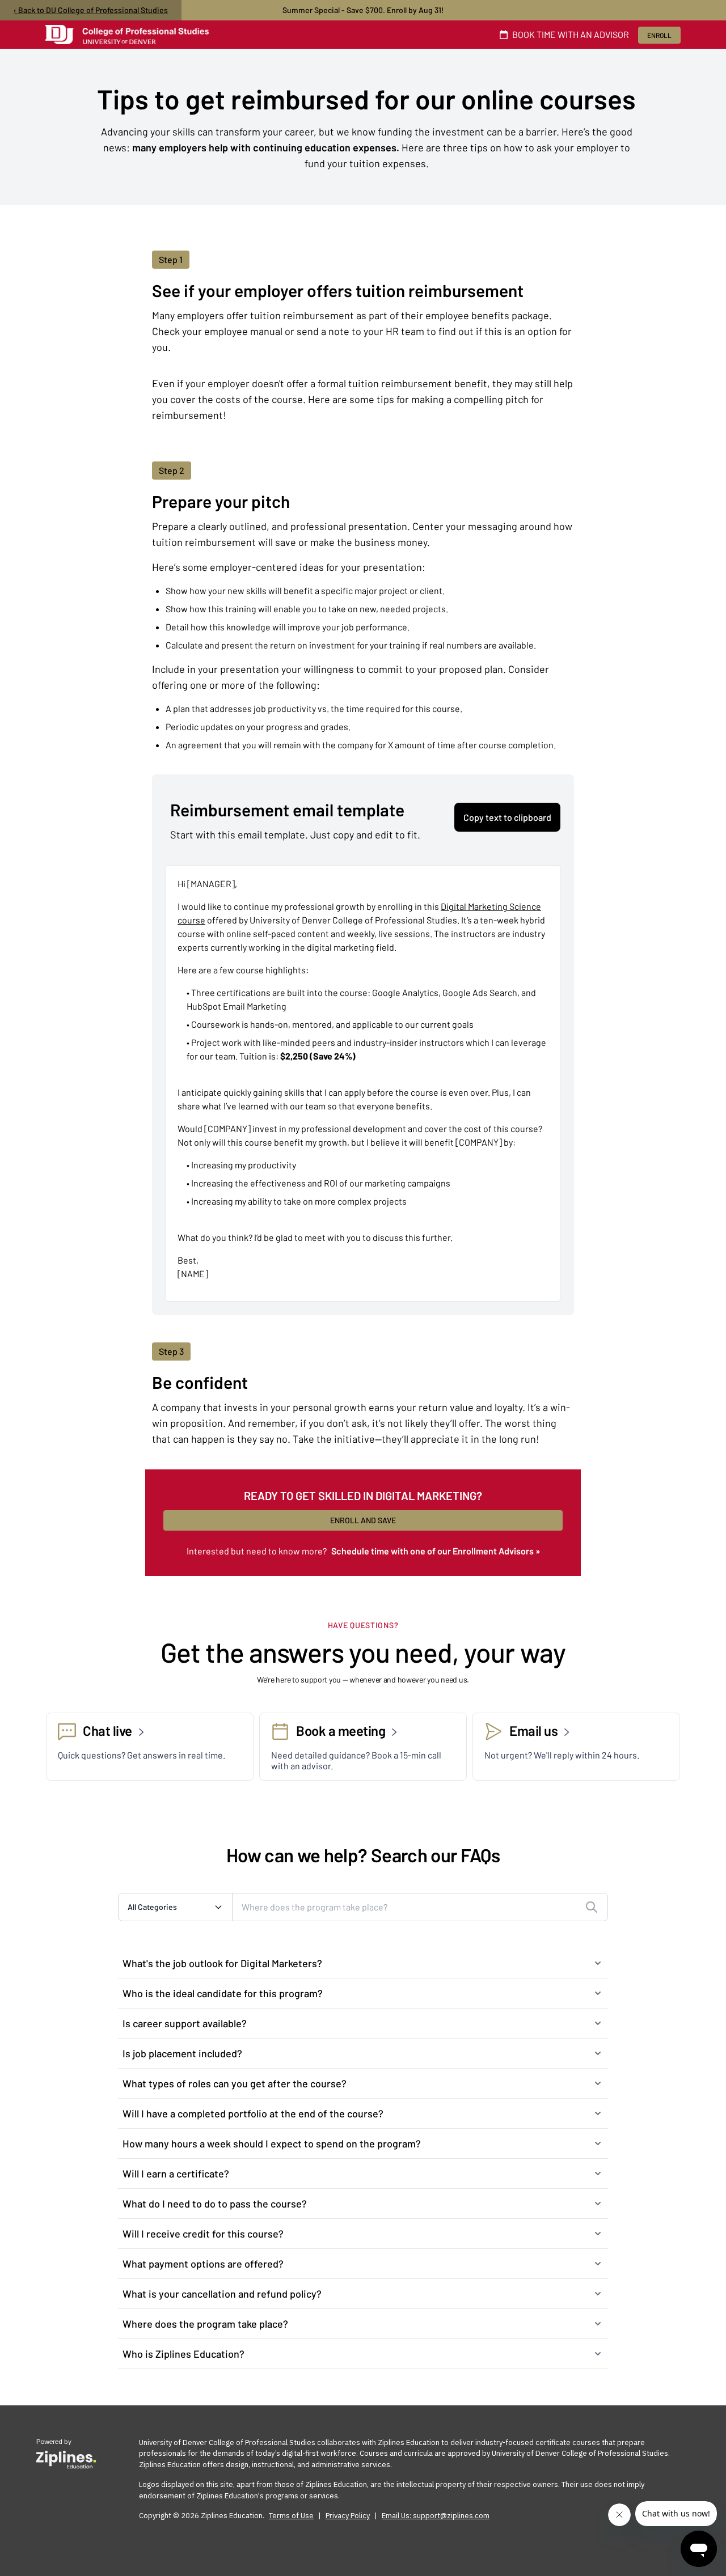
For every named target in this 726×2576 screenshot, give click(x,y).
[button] (363, 1963)
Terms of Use (291, 2516)
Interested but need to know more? (363, 1551)
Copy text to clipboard (507, 817)
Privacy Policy (348, 2516)
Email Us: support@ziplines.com (436, 2516)
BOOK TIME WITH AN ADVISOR (571, 34)
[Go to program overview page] (127, 35)
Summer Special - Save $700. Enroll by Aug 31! (363, 10)
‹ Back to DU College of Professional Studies (91, 10)
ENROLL (659, 35)
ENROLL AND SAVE (363, 1520)
